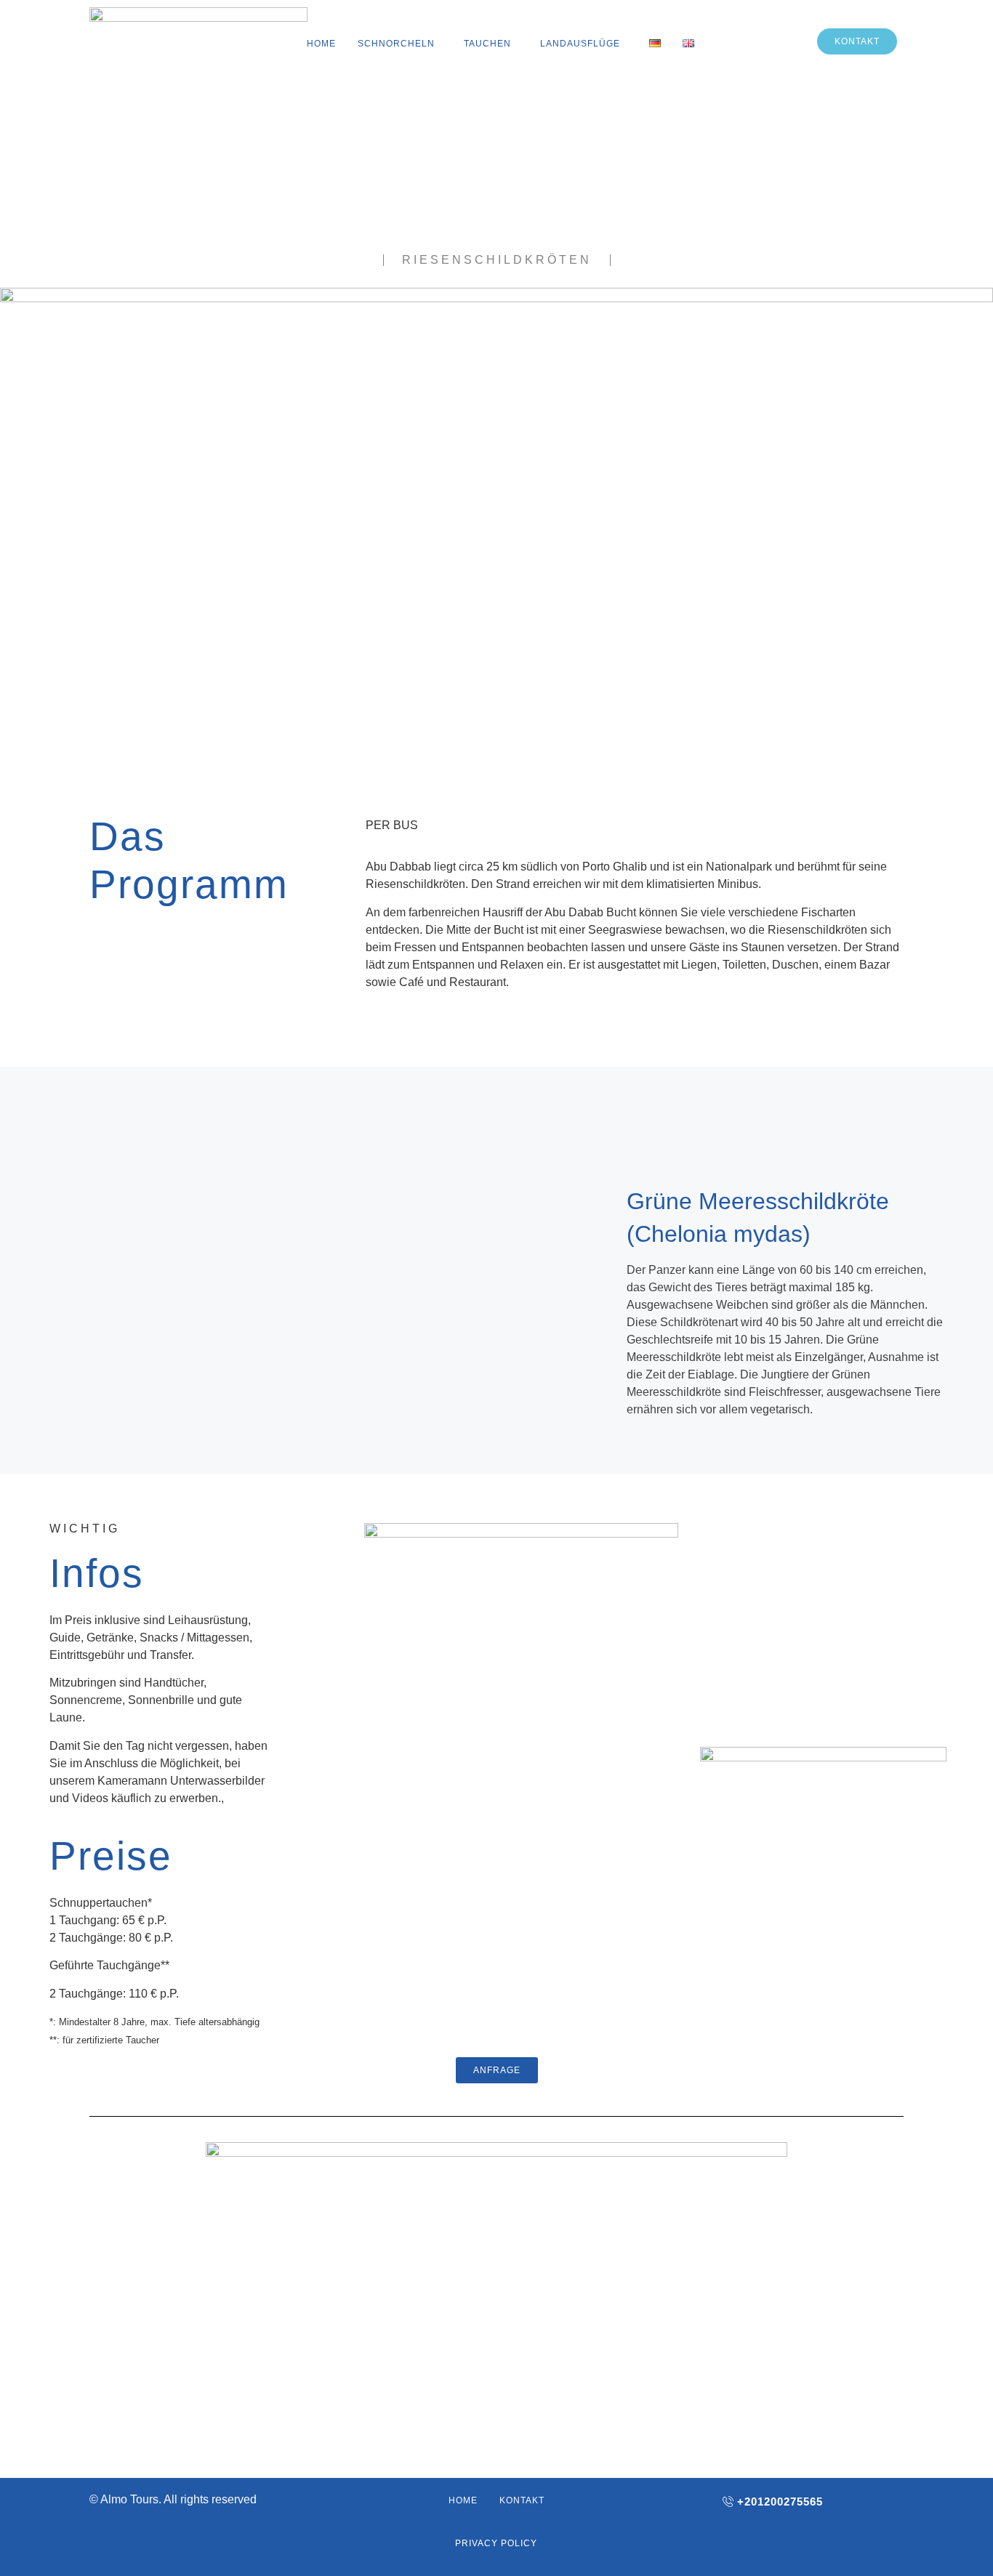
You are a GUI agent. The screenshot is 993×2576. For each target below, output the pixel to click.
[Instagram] (773, 2551)
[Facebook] (733, 2551)
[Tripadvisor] (813, 2551)
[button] (400, 44)
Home (321, 44)
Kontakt (522, 2500)
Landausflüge (580, 44)
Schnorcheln (396, 44)
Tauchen (487, 44)
